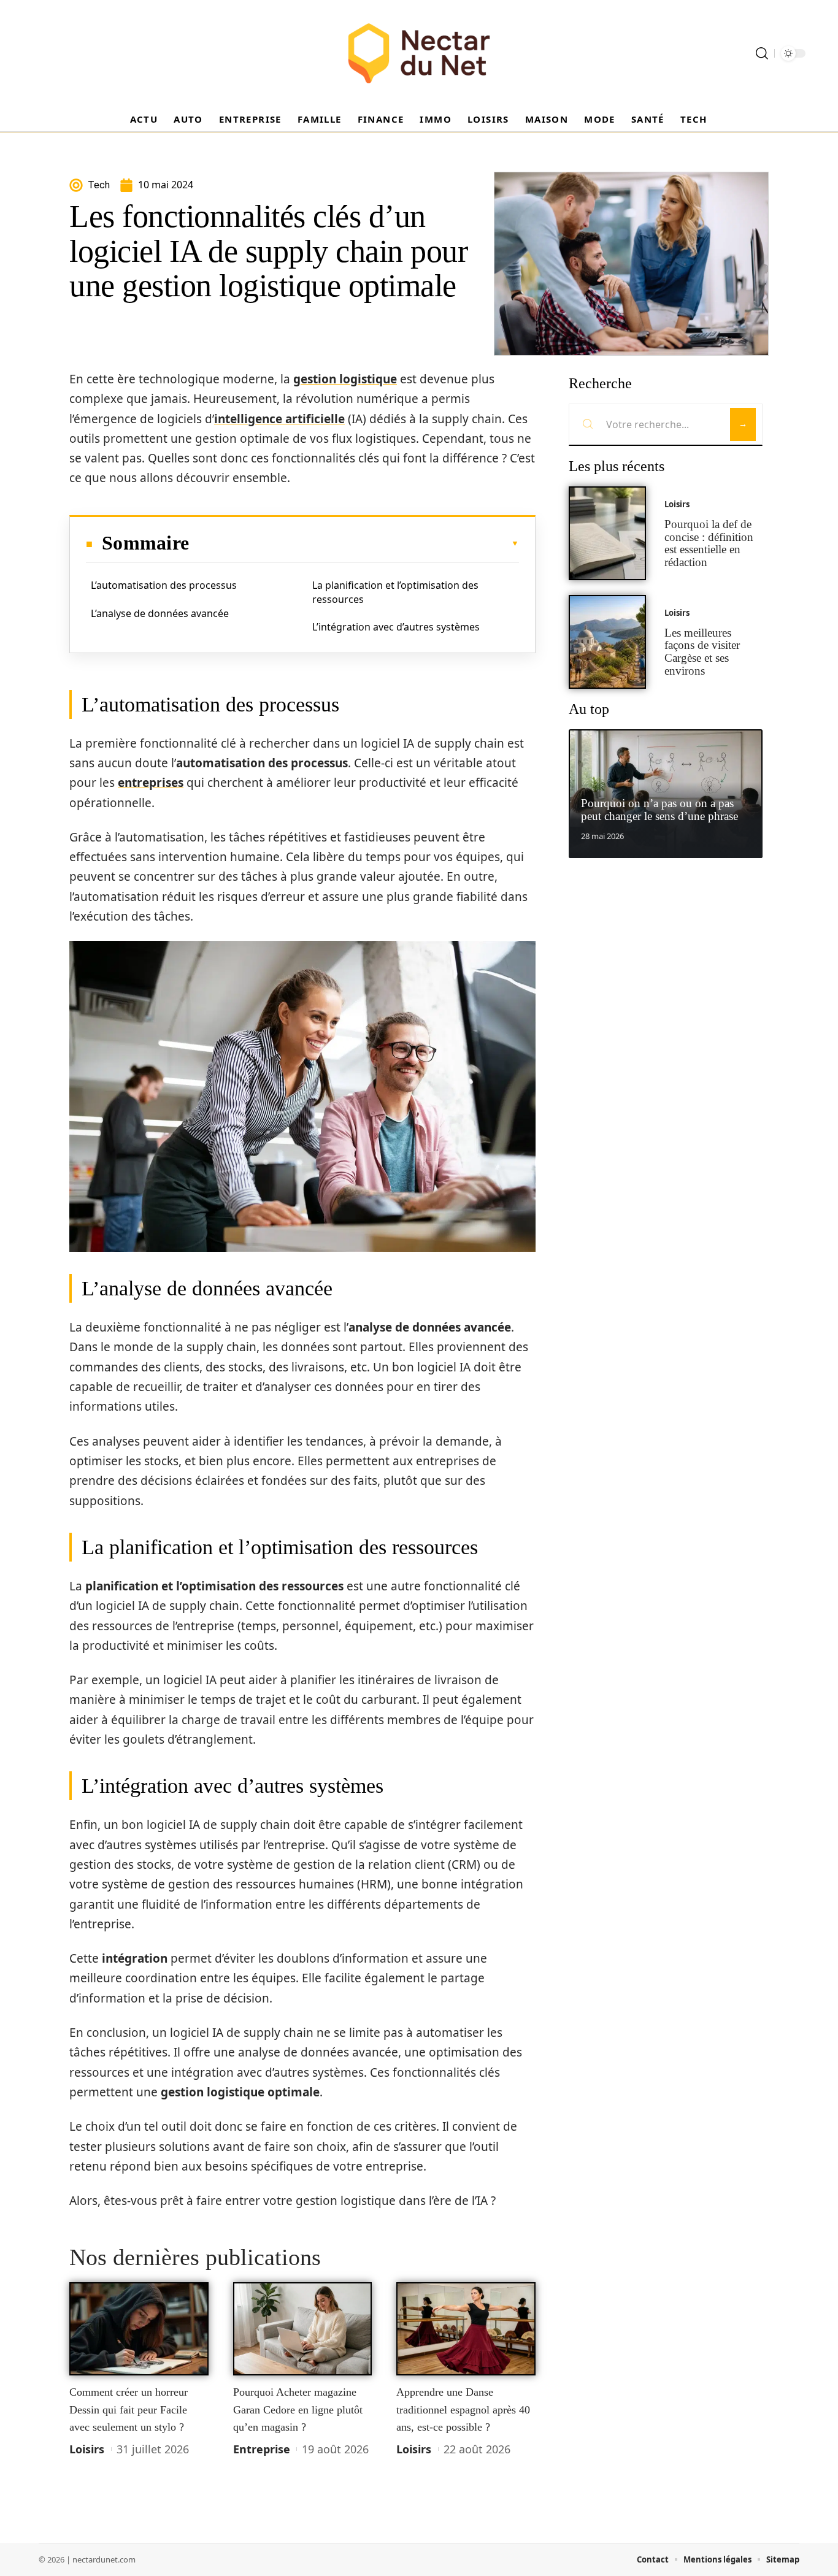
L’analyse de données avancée (160, 613)
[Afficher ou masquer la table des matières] (354, 543)
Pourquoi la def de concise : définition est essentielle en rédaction (709, 543)
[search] (762, 53)
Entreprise (262, 2449)
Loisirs (87, 2449)
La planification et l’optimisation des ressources (395, 592)
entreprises (151, 783)
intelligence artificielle (279, 419)
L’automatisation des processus (164, 585)
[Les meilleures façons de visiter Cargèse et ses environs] (607, 642)
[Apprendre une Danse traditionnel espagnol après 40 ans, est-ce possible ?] (466, 2329)
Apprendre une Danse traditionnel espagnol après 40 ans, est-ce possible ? (463, 2409)
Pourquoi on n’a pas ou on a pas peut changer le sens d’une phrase (659, 810)
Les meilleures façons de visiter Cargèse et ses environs (702, 652)
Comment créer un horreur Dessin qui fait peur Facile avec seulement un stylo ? (129, 2409)
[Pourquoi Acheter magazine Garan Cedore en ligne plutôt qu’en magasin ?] (303, 2329)
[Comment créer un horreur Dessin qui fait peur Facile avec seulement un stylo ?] (139, 2329)
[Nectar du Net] (419, 53)
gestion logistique (345, 379)
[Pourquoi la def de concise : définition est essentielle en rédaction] (607, 533)
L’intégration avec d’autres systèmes (396, 627)
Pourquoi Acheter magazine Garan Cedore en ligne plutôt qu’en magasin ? (298, 2409)
